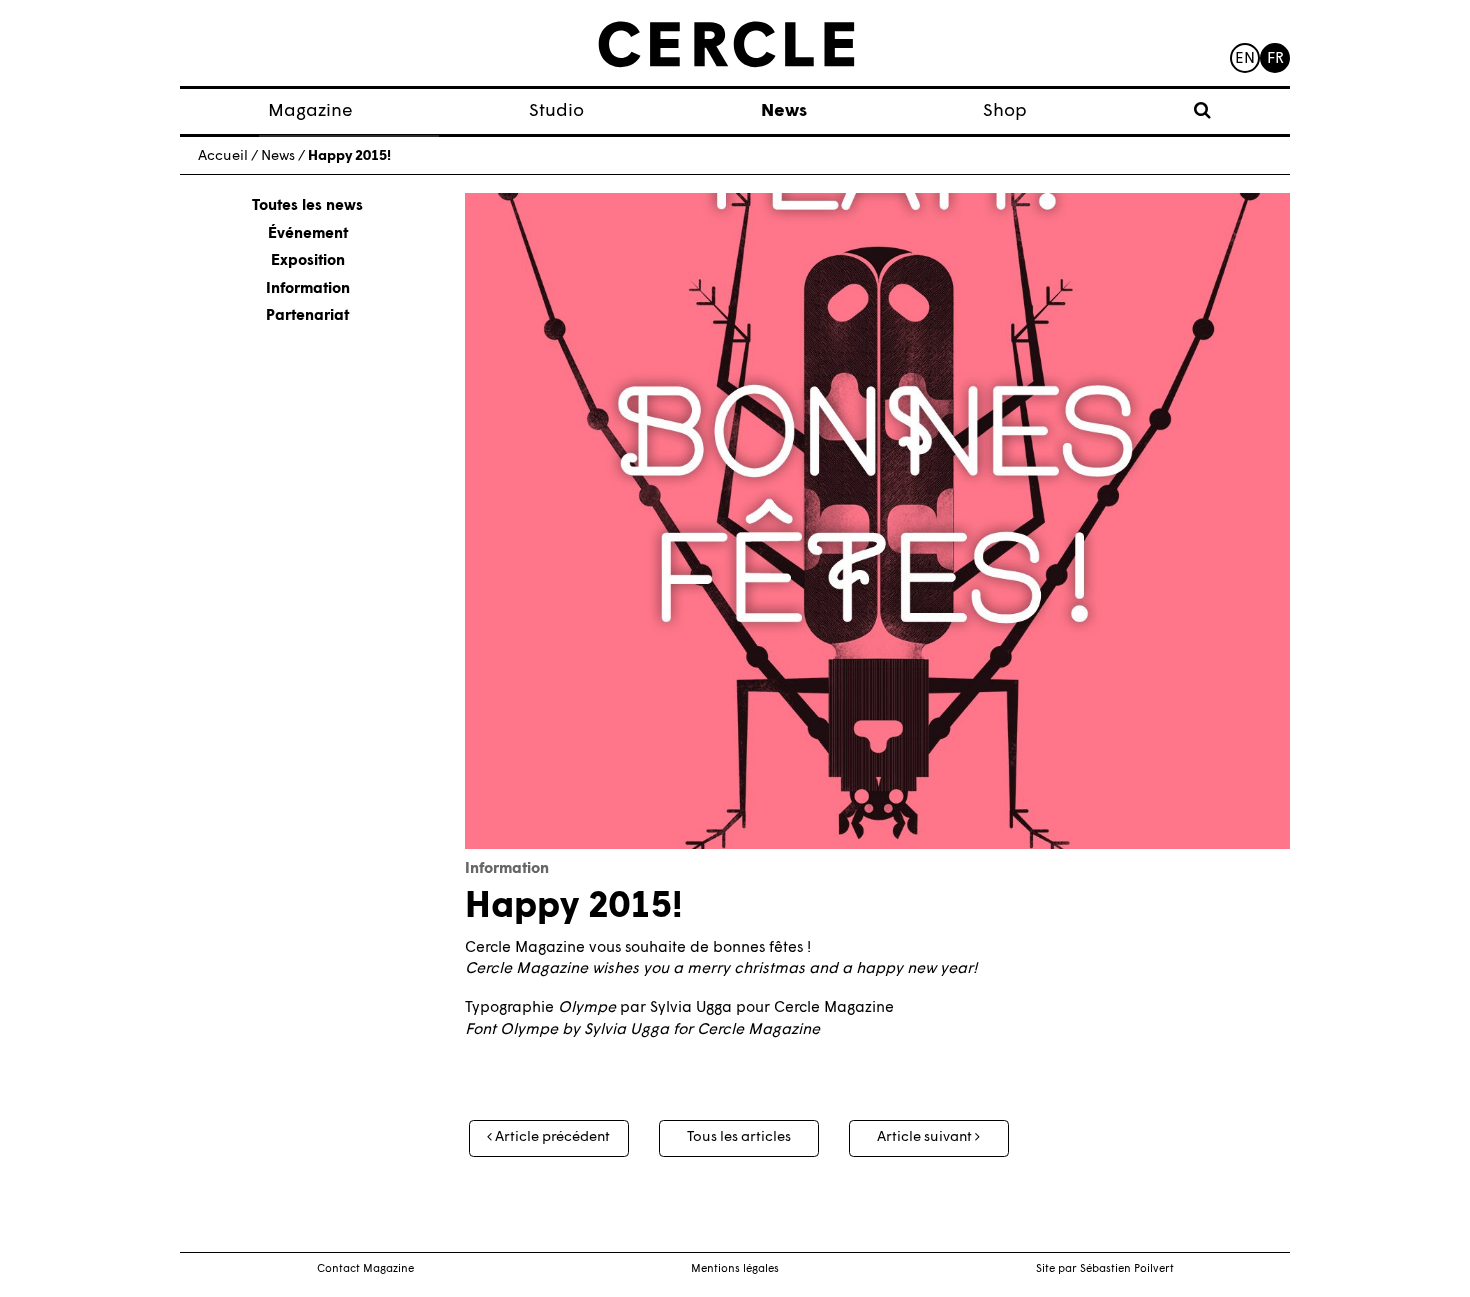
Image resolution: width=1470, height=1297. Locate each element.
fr (1275, 59)
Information (308, 289)
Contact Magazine (365, 1269)
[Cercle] (726, 45)
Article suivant (926, 1137)
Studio (556, 111)
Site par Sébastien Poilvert (1105, 1269)
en (1245, 59)
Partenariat (307, 316)
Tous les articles (739, 1137)
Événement (308, 234)
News (784, 111)
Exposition (308, 261)
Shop (1005, 111)
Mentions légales (735, 1269)
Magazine (310, 111)
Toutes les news (307, 206)
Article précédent (551, 1137)
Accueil (223, 156)
